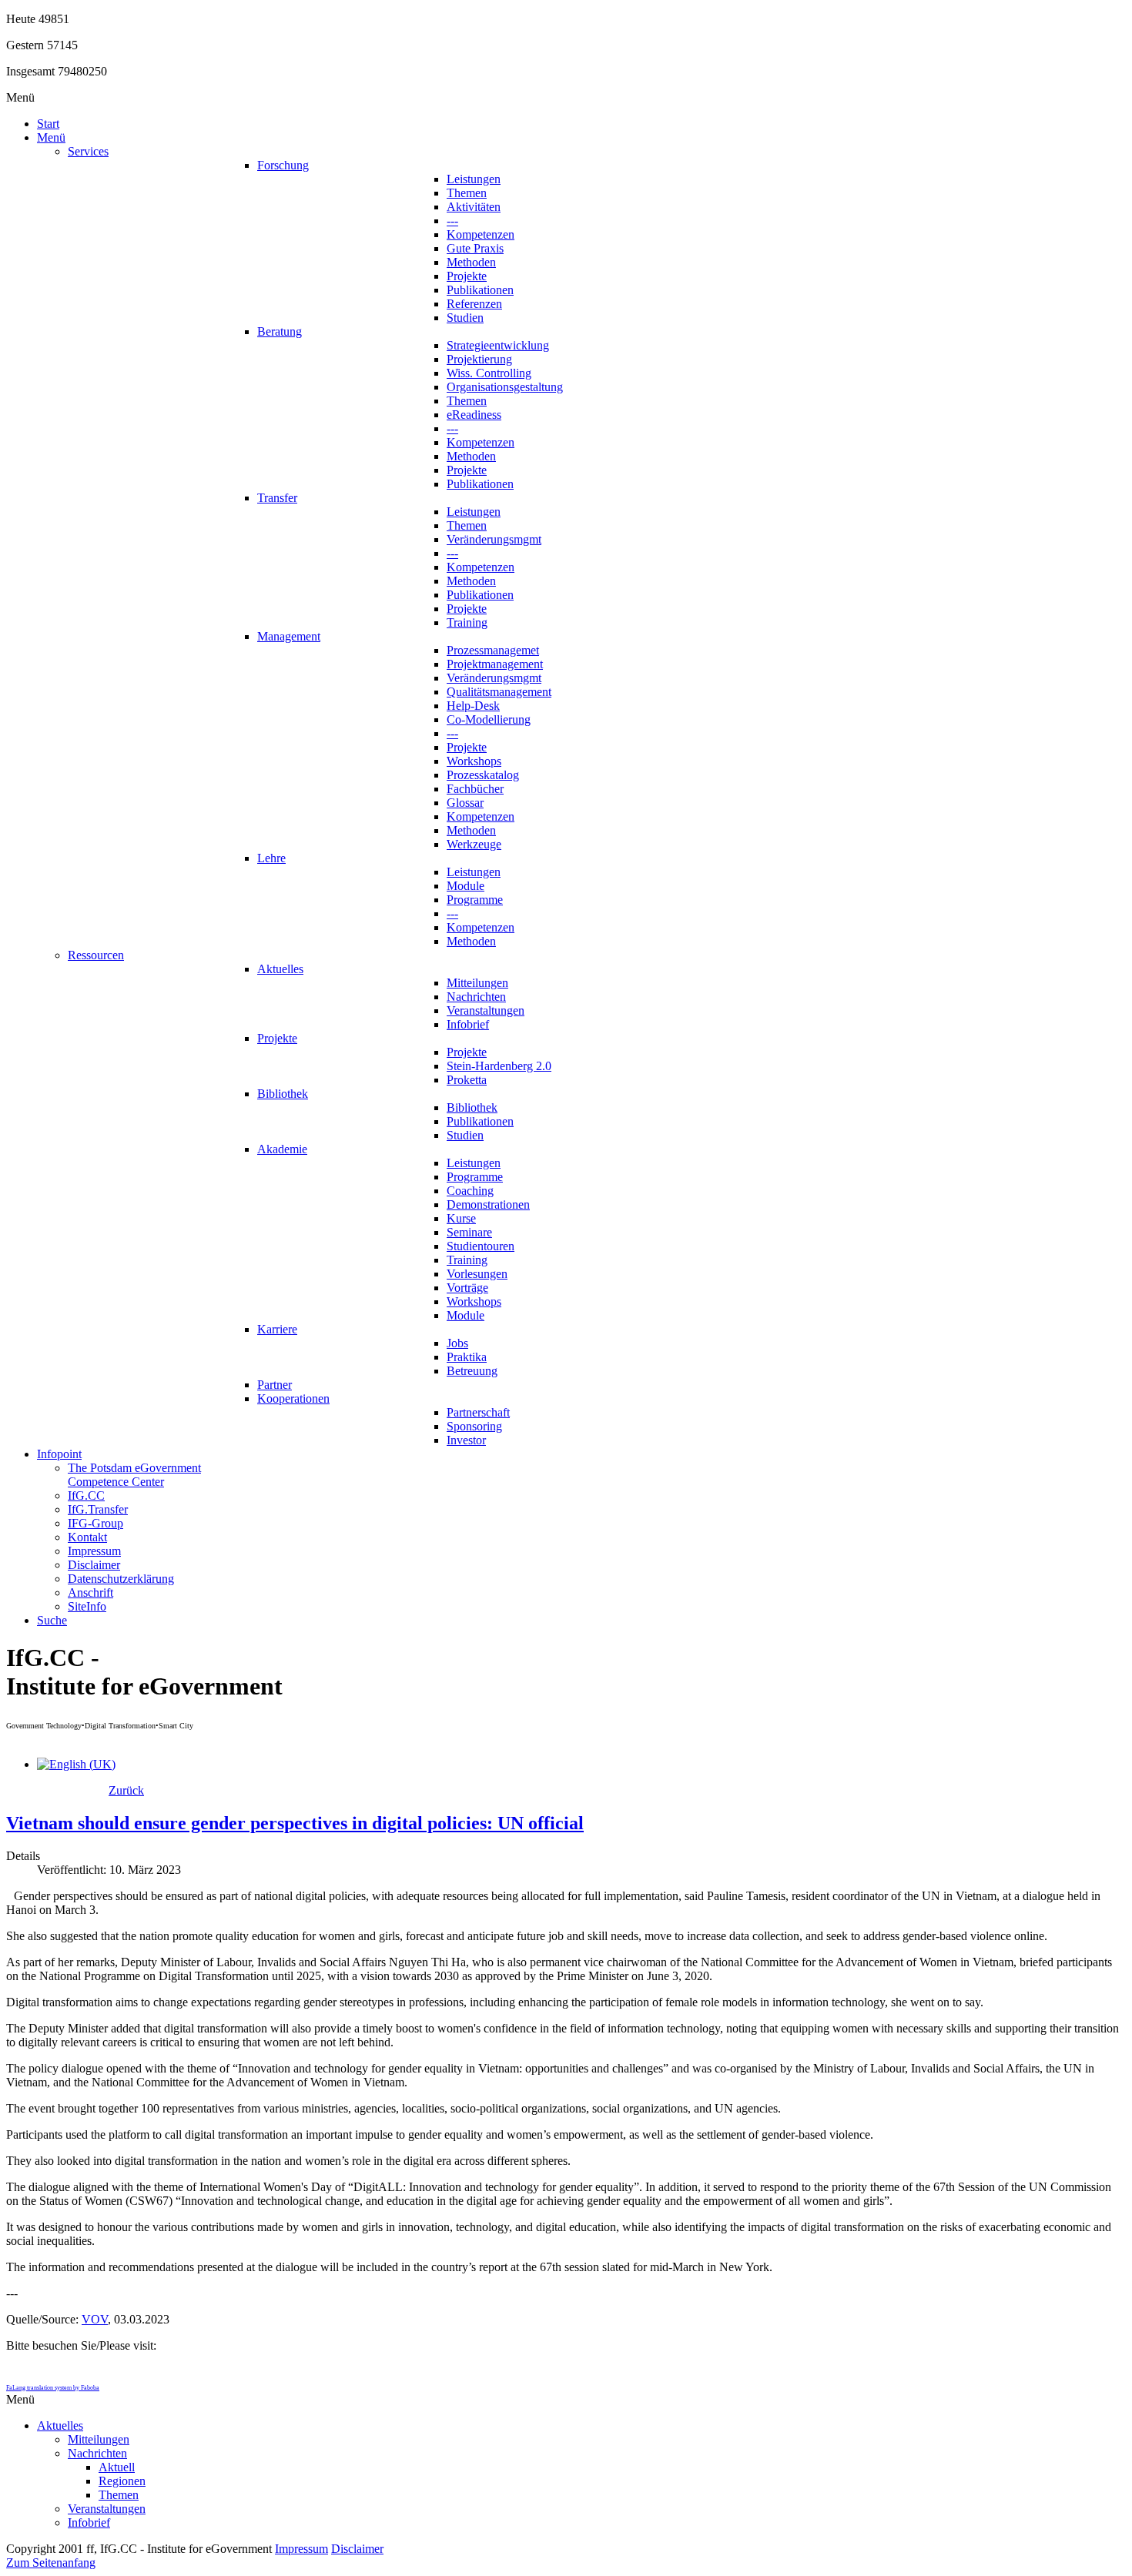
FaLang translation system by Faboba (53, 2388)
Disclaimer (357, 2549)
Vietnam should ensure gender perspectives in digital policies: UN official (295, 1823)
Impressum (301, 2549)
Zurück (126, 1790)
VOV (95, 2319)
